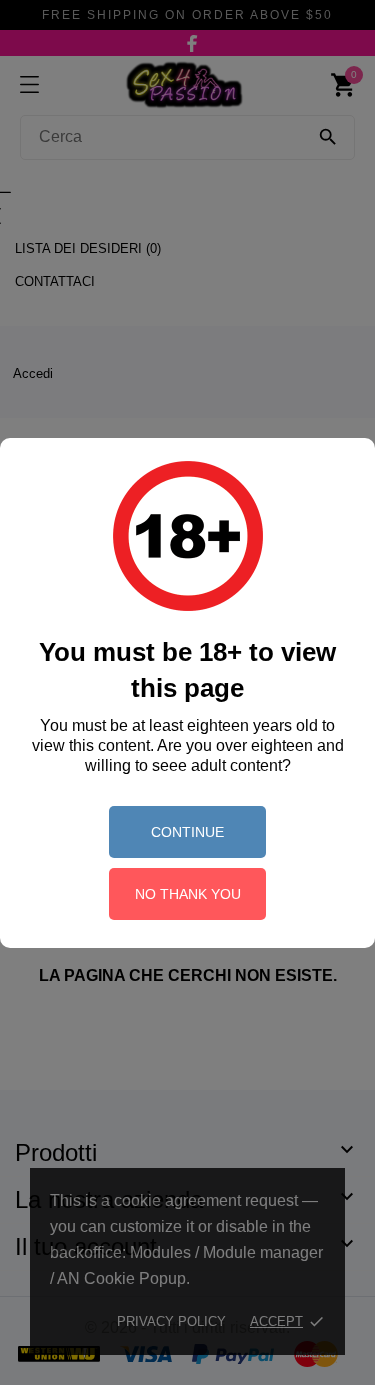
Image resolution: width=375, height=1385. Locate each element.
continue (187, 832)
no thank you (188, 894)
